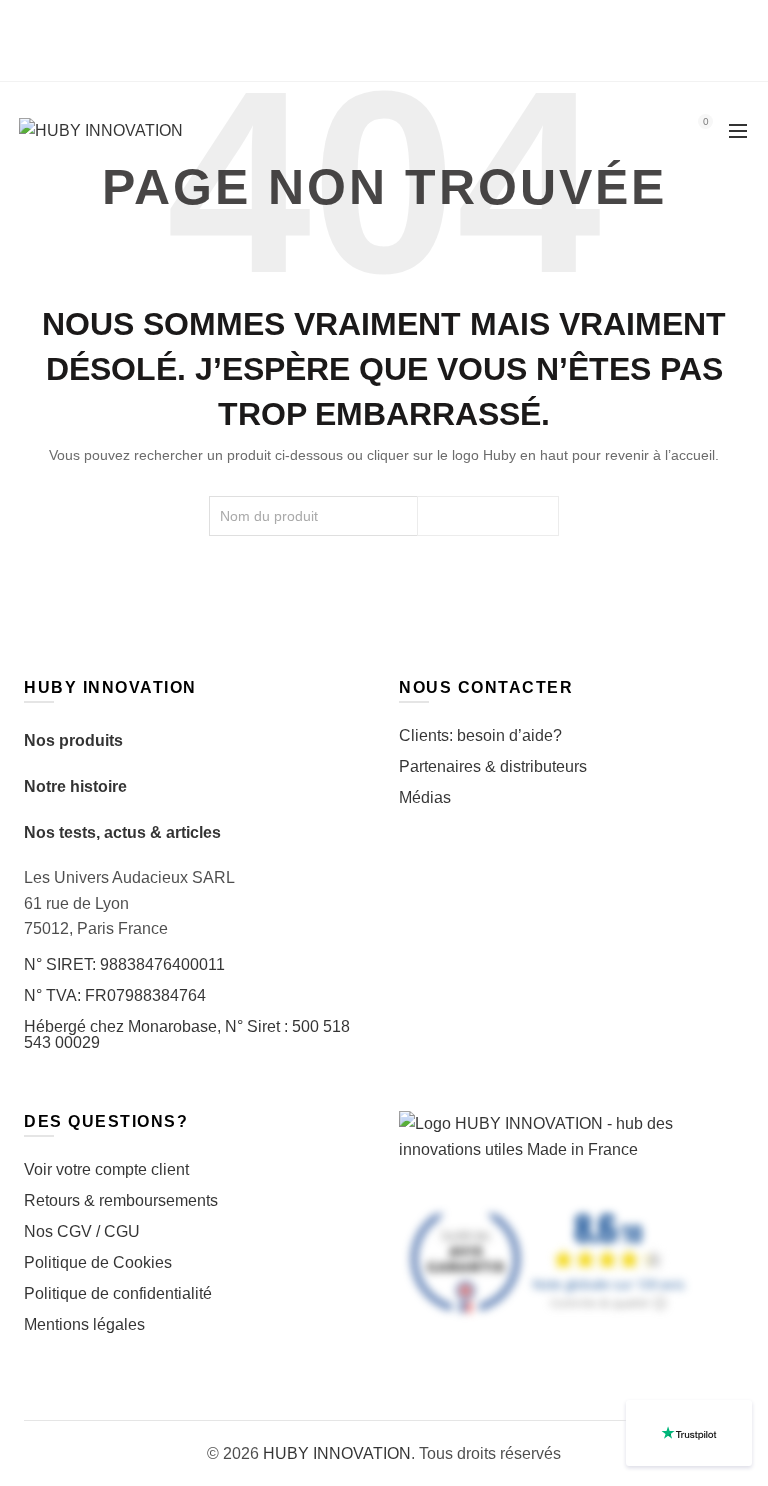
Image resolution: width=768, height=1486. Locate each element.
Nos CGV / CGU (82, 1231)
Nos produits (73, 740)
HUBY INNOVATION (337, 1453)
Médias (425, 797)
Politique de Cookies (98, 1262)
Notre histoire (75, 786)
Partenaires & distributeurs (493, 766)
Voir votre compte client (106, 1169)
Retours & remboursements (121, 1200)
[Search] (649, 131)
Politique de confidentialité (118, 1293)
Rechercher (488, 516)
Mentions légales (84, 1324)
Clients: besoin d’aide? (480, 735)
